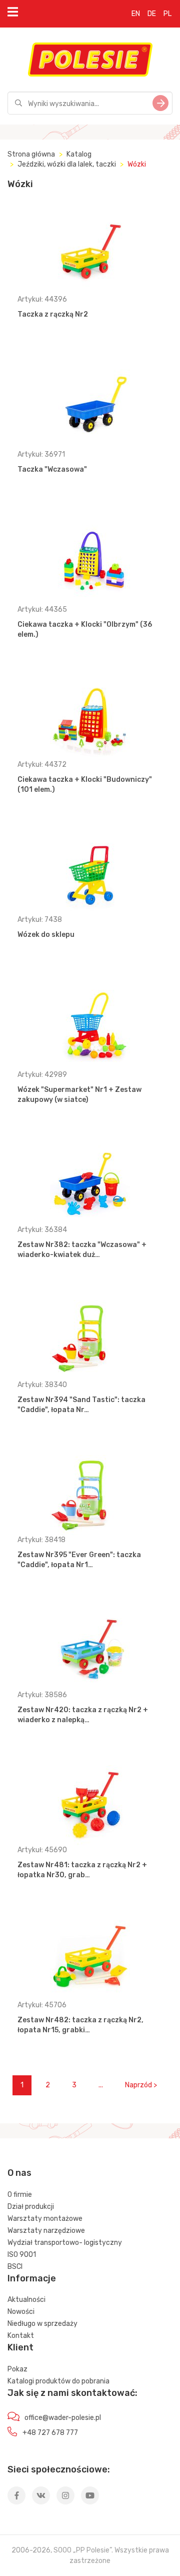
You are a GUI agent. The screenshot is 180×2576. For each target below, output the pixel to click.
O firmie (20, 2195)
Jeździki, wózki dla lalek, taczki (67, 164)
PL (167, 14)
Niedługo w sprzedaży (42, 2324)
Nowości (21, 2312)
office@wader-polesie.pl (63, 2418)
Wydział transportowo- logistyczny (65, 2243)
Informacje (32, 2278)
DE (152, 14)
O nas (19, 2173)
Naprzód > (141, 2085)
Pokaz (17, 2369)
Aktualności (26, 2300)
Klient (20, 2347)
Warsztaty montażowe (45, 2219)
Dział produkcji (31, 2207)
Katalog (79, 154)
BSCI (15, 2267)
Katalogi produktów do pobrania (58, 2381)
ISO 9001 (22, 2255)
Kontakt (21, 2336)
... (101, 2085)
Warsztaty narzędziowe (46, 2231)
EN (136, 14)
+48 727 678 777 (50, 2433)
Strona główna (31, 154)
